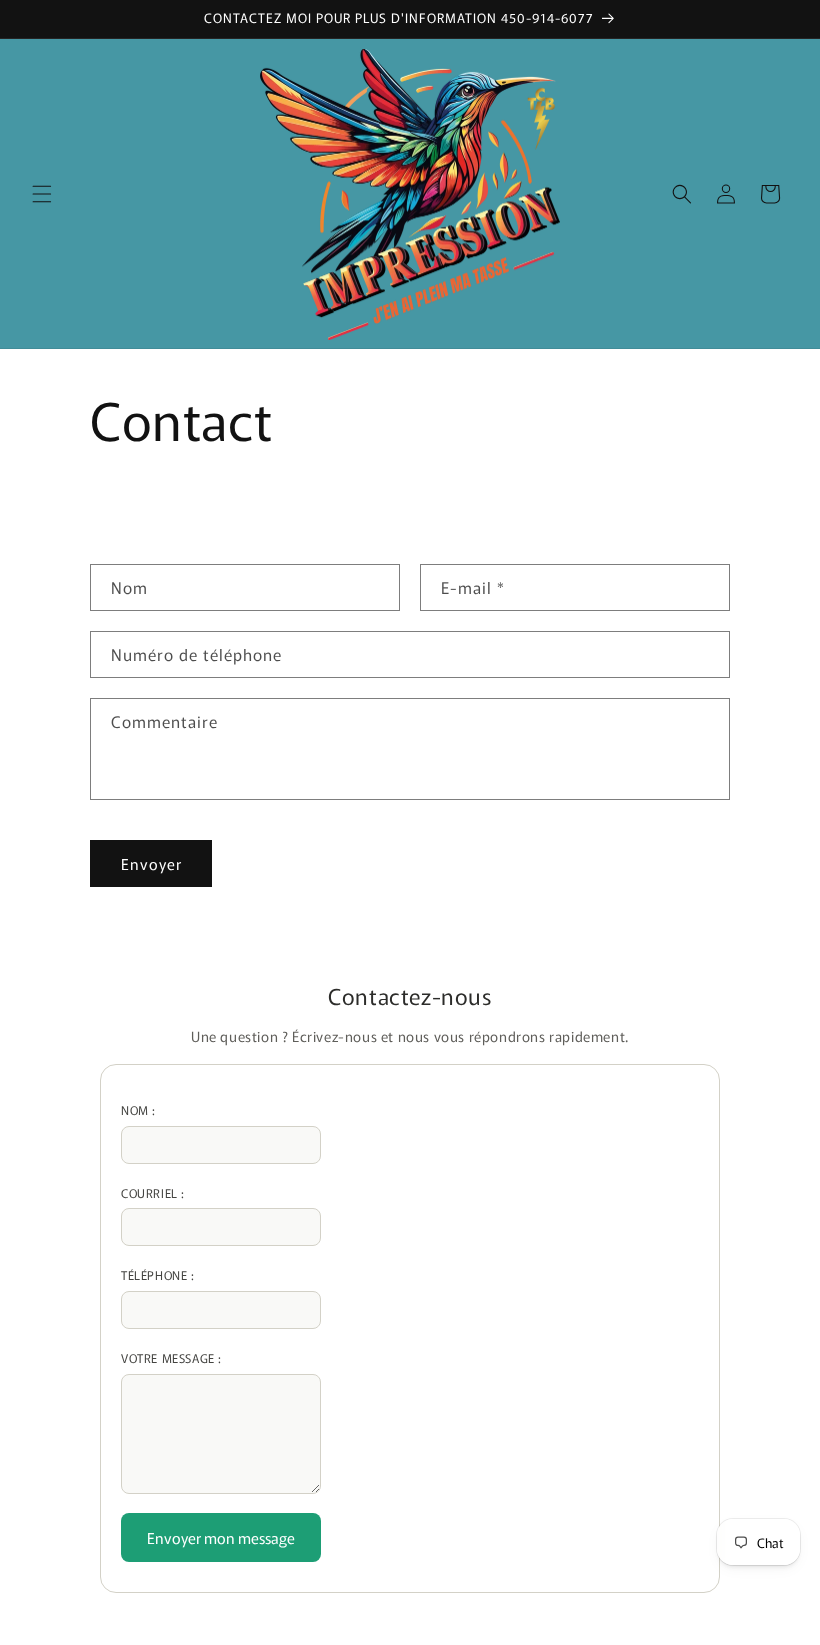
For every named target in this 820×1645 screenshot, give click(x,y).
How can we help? (221, 1358)
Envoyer (151, 863)
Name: (221, 1110)
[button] (42, 194)
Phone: (221, 1275)
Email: (221, 1193)
